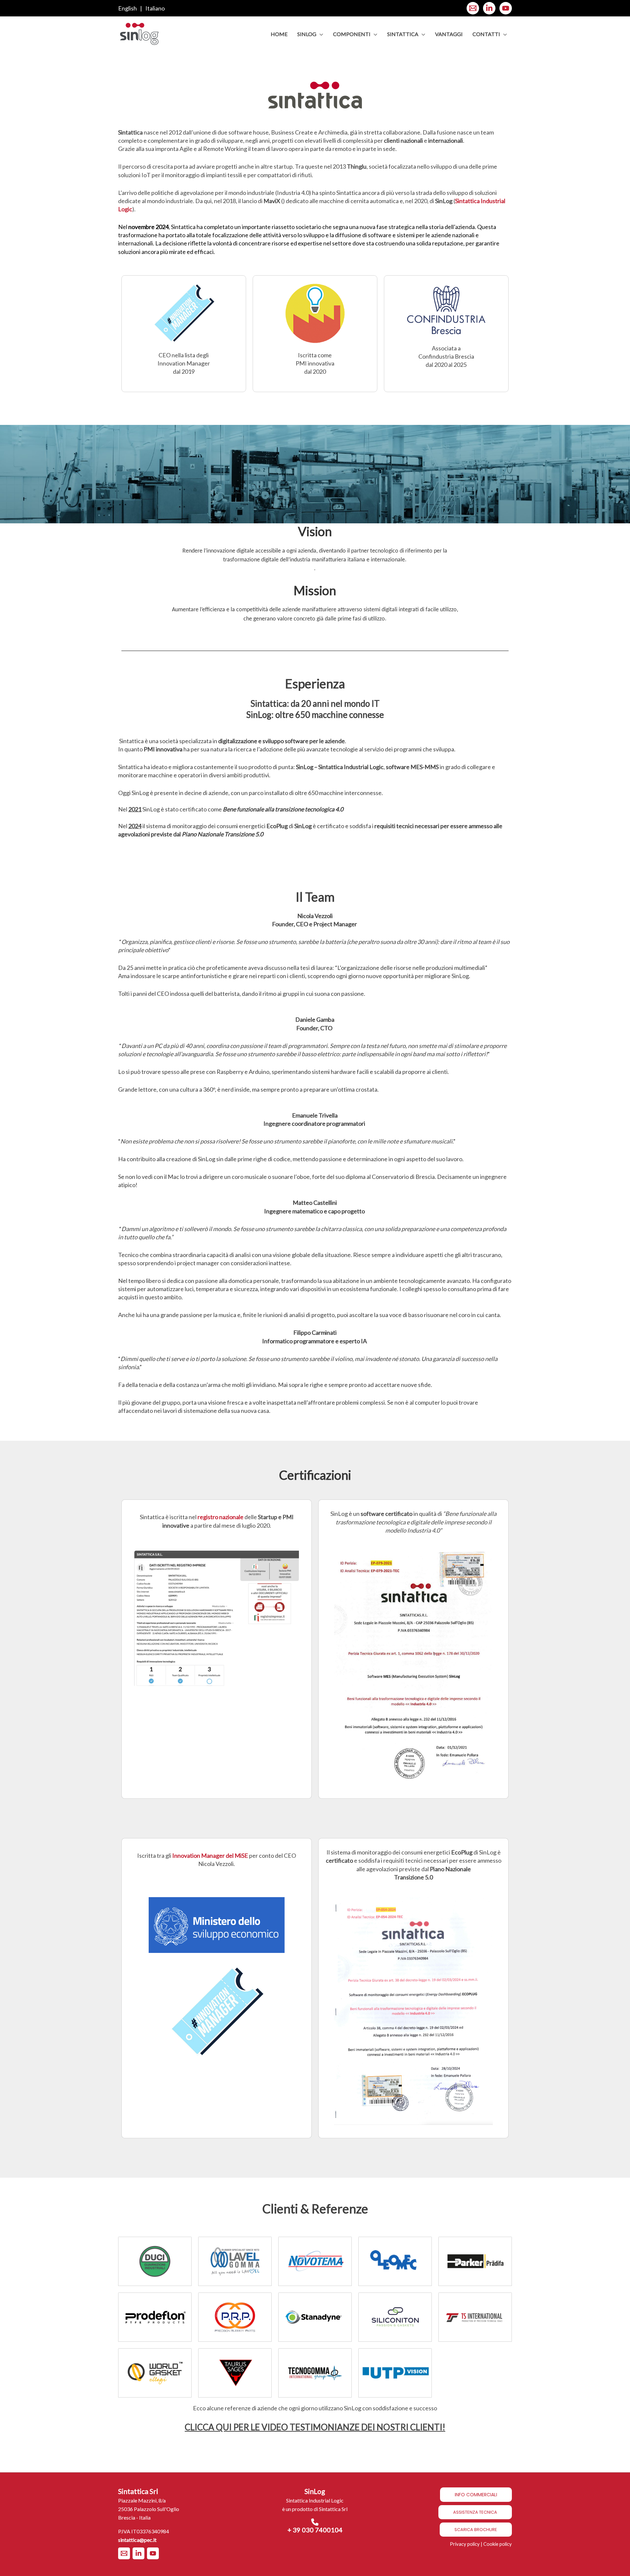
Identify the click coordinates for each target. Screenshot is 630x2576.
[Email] (473, 8)
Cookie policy (498, 2544)
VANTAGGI (449, 34)
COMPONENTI (352, 34)
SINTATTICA (403, 34)
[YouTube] (506, 8)
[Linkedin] (489, 8)
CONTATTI (486, 34)
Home (279, 34)
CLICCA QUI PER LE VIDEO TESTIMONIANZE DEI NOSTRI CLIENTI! (315, 2427)
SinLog (307, 34)
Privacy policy (465, 2544)
